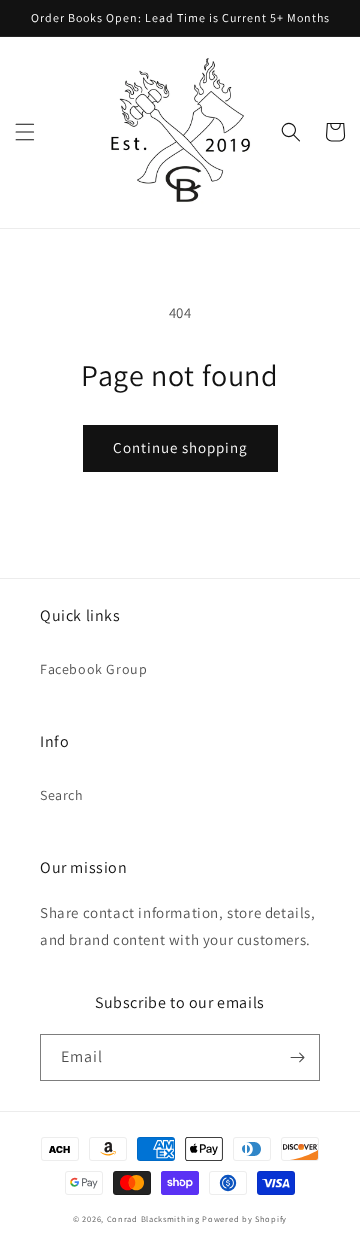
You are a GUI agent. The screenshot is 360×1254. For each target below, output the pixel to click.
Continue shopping (180, 447)
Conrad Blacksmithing (153, 1218)
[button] (25, 132)
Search (62, 795)
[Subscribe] (297, 1057)
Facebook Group (93, 669)
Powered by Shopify (244, 1218)
